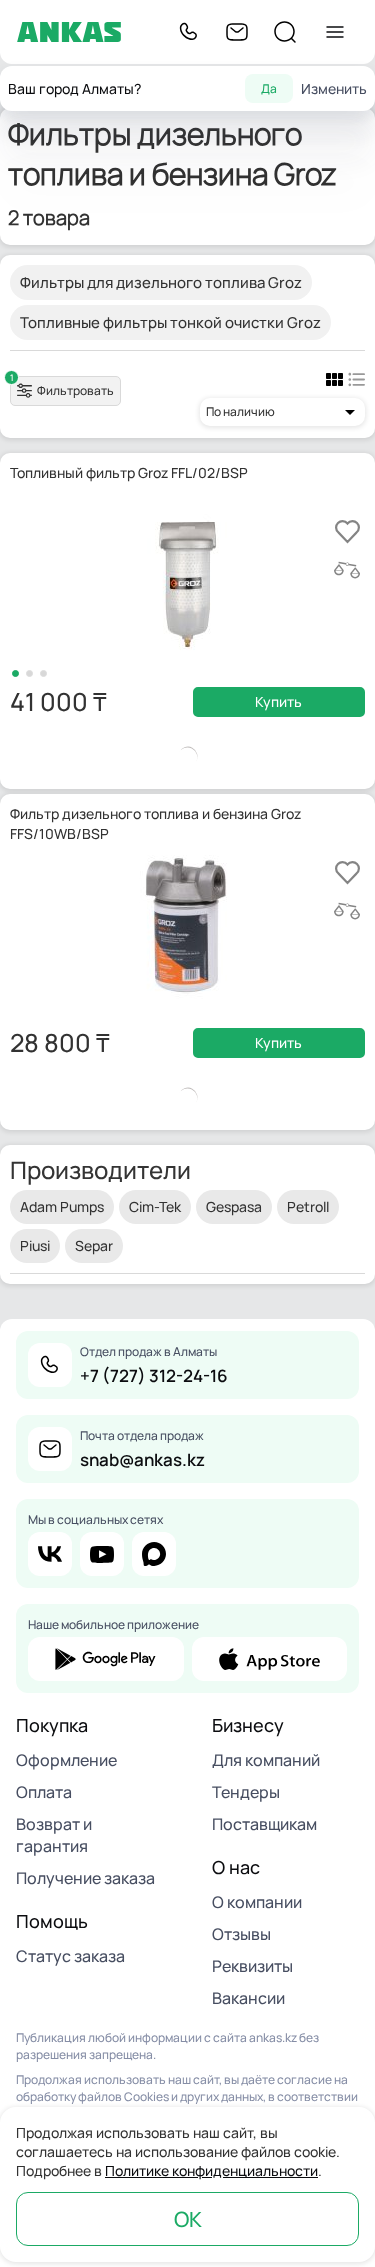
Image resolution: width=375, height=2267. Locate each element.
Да (269, 88)
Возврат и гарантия (54, 1835)
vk (50, 1554)
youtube (102, 1554)
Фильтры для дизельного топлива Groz (161, 282)
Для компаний (266, 1760)
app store (270, 1659)
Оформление (66, 1760)
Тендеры (246, 1792)
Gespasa (234, 1206)
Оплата (44, 1792)
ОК (188, 2219)
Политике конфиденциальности (211, 2170)
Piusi (35, 1245)
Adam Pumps (62, 1206)
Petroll (308, 1206)
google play (106, 1659)
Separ (94, 1245)
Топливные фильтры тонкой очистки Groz (170, 322)
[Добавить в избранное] (347, 531)
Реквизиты (252, 1966)
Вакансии (248, 1998)
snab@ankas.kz (142, 1459)
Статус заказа (70, 1956)
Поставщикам (264, 1824)
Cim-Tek (155, 1206)
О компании (257, 1902)
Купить (278, 701)
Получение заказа (85, 1878)
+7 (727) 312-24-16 (154, 1375)
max (154, 1554)
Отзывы (241, 1934)
